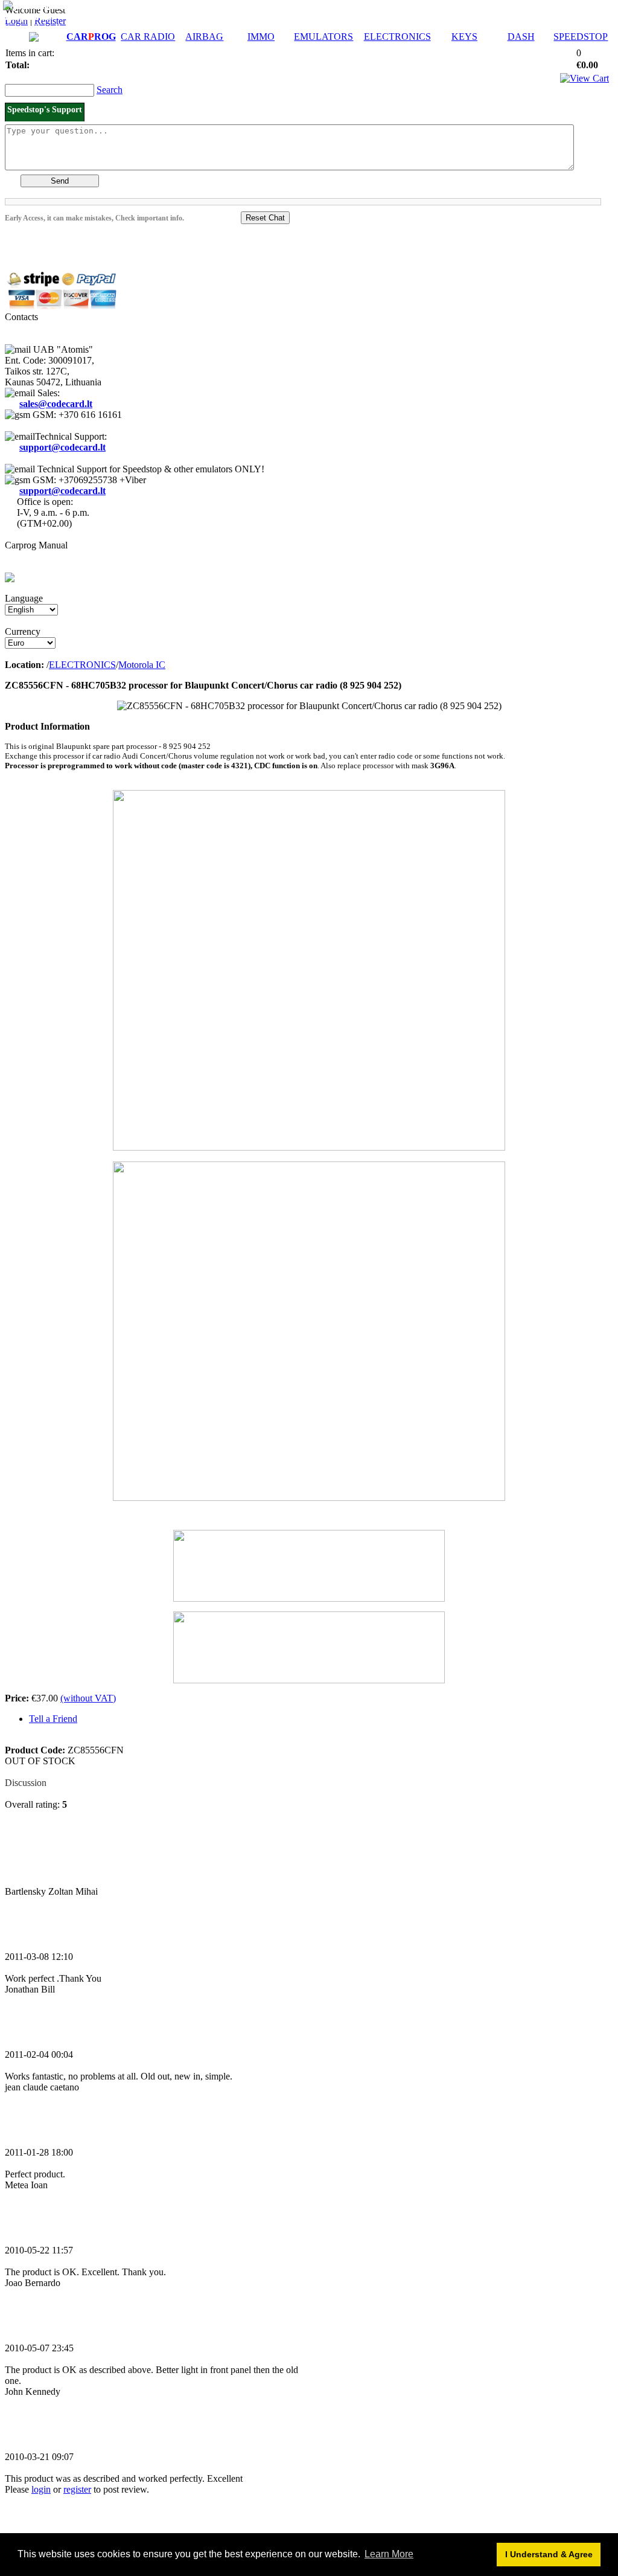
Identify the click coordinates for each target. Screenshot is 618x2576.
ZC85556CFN (255, 1223)
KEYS (464, 37)
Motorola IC (142, 665)
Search (110, 90)
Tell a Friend (53, 1719)
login (41, 2489)
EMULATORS (323, 37)
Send (60, 181)
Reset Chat (265, 218)
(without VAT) (88, 1698)
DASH (521, 37)
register (77, 2489)
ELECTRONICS (397, 37)
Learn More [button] (389, 2554)
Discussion (26, 1783)
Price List (68, 6)
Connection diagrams (47, 27)
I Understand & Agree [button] (549, 2554)
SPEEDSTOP (581, 37)
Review (20, 1772)
